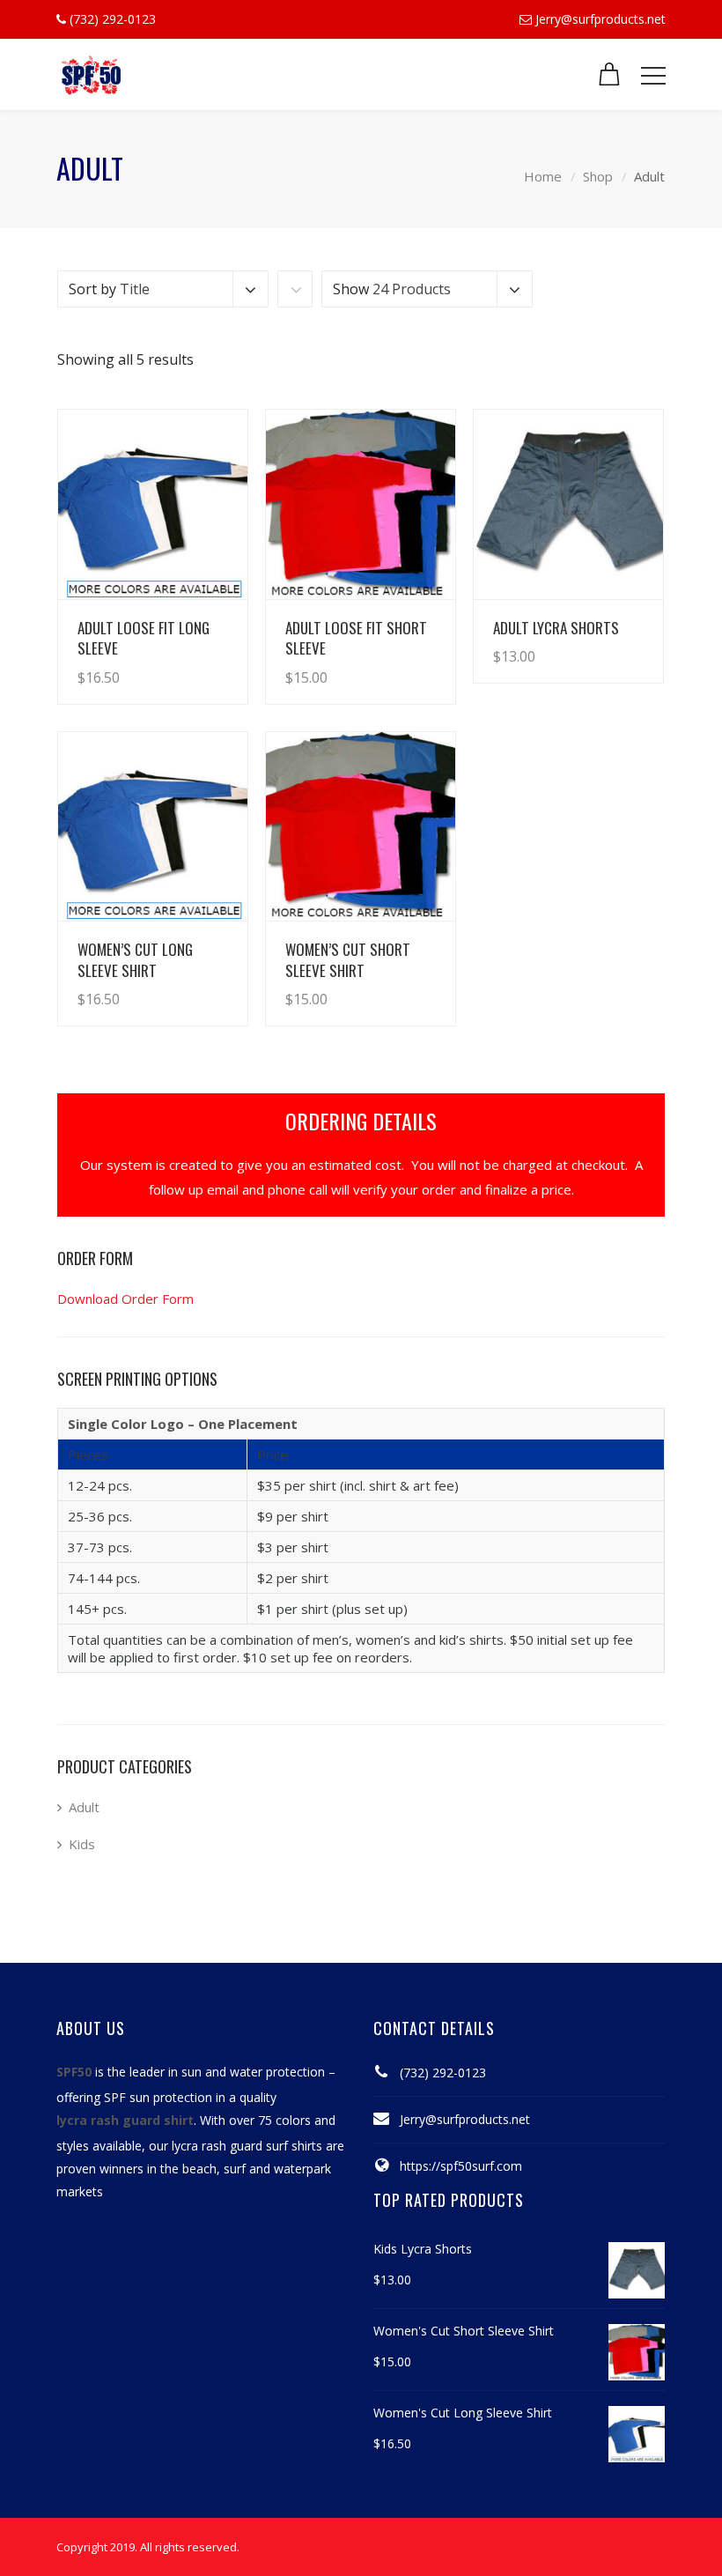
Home (543, 176)
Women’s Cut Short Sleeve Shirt (348, 959)
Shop (598, 176)
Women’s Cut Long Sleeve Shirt (135, 959)
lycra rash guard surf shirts (247, 2146)
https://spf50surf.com (461, 2166)
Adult (84, 1807)
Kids (82, 1844)
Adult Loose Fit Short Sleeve (356, 638)
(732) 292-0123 (443, 2073)
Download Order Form (125, 1299)
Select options (185, 660)
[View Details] (153, 504)
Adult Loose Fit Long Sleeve (144, 638)
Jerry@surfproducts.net (600, 19)
